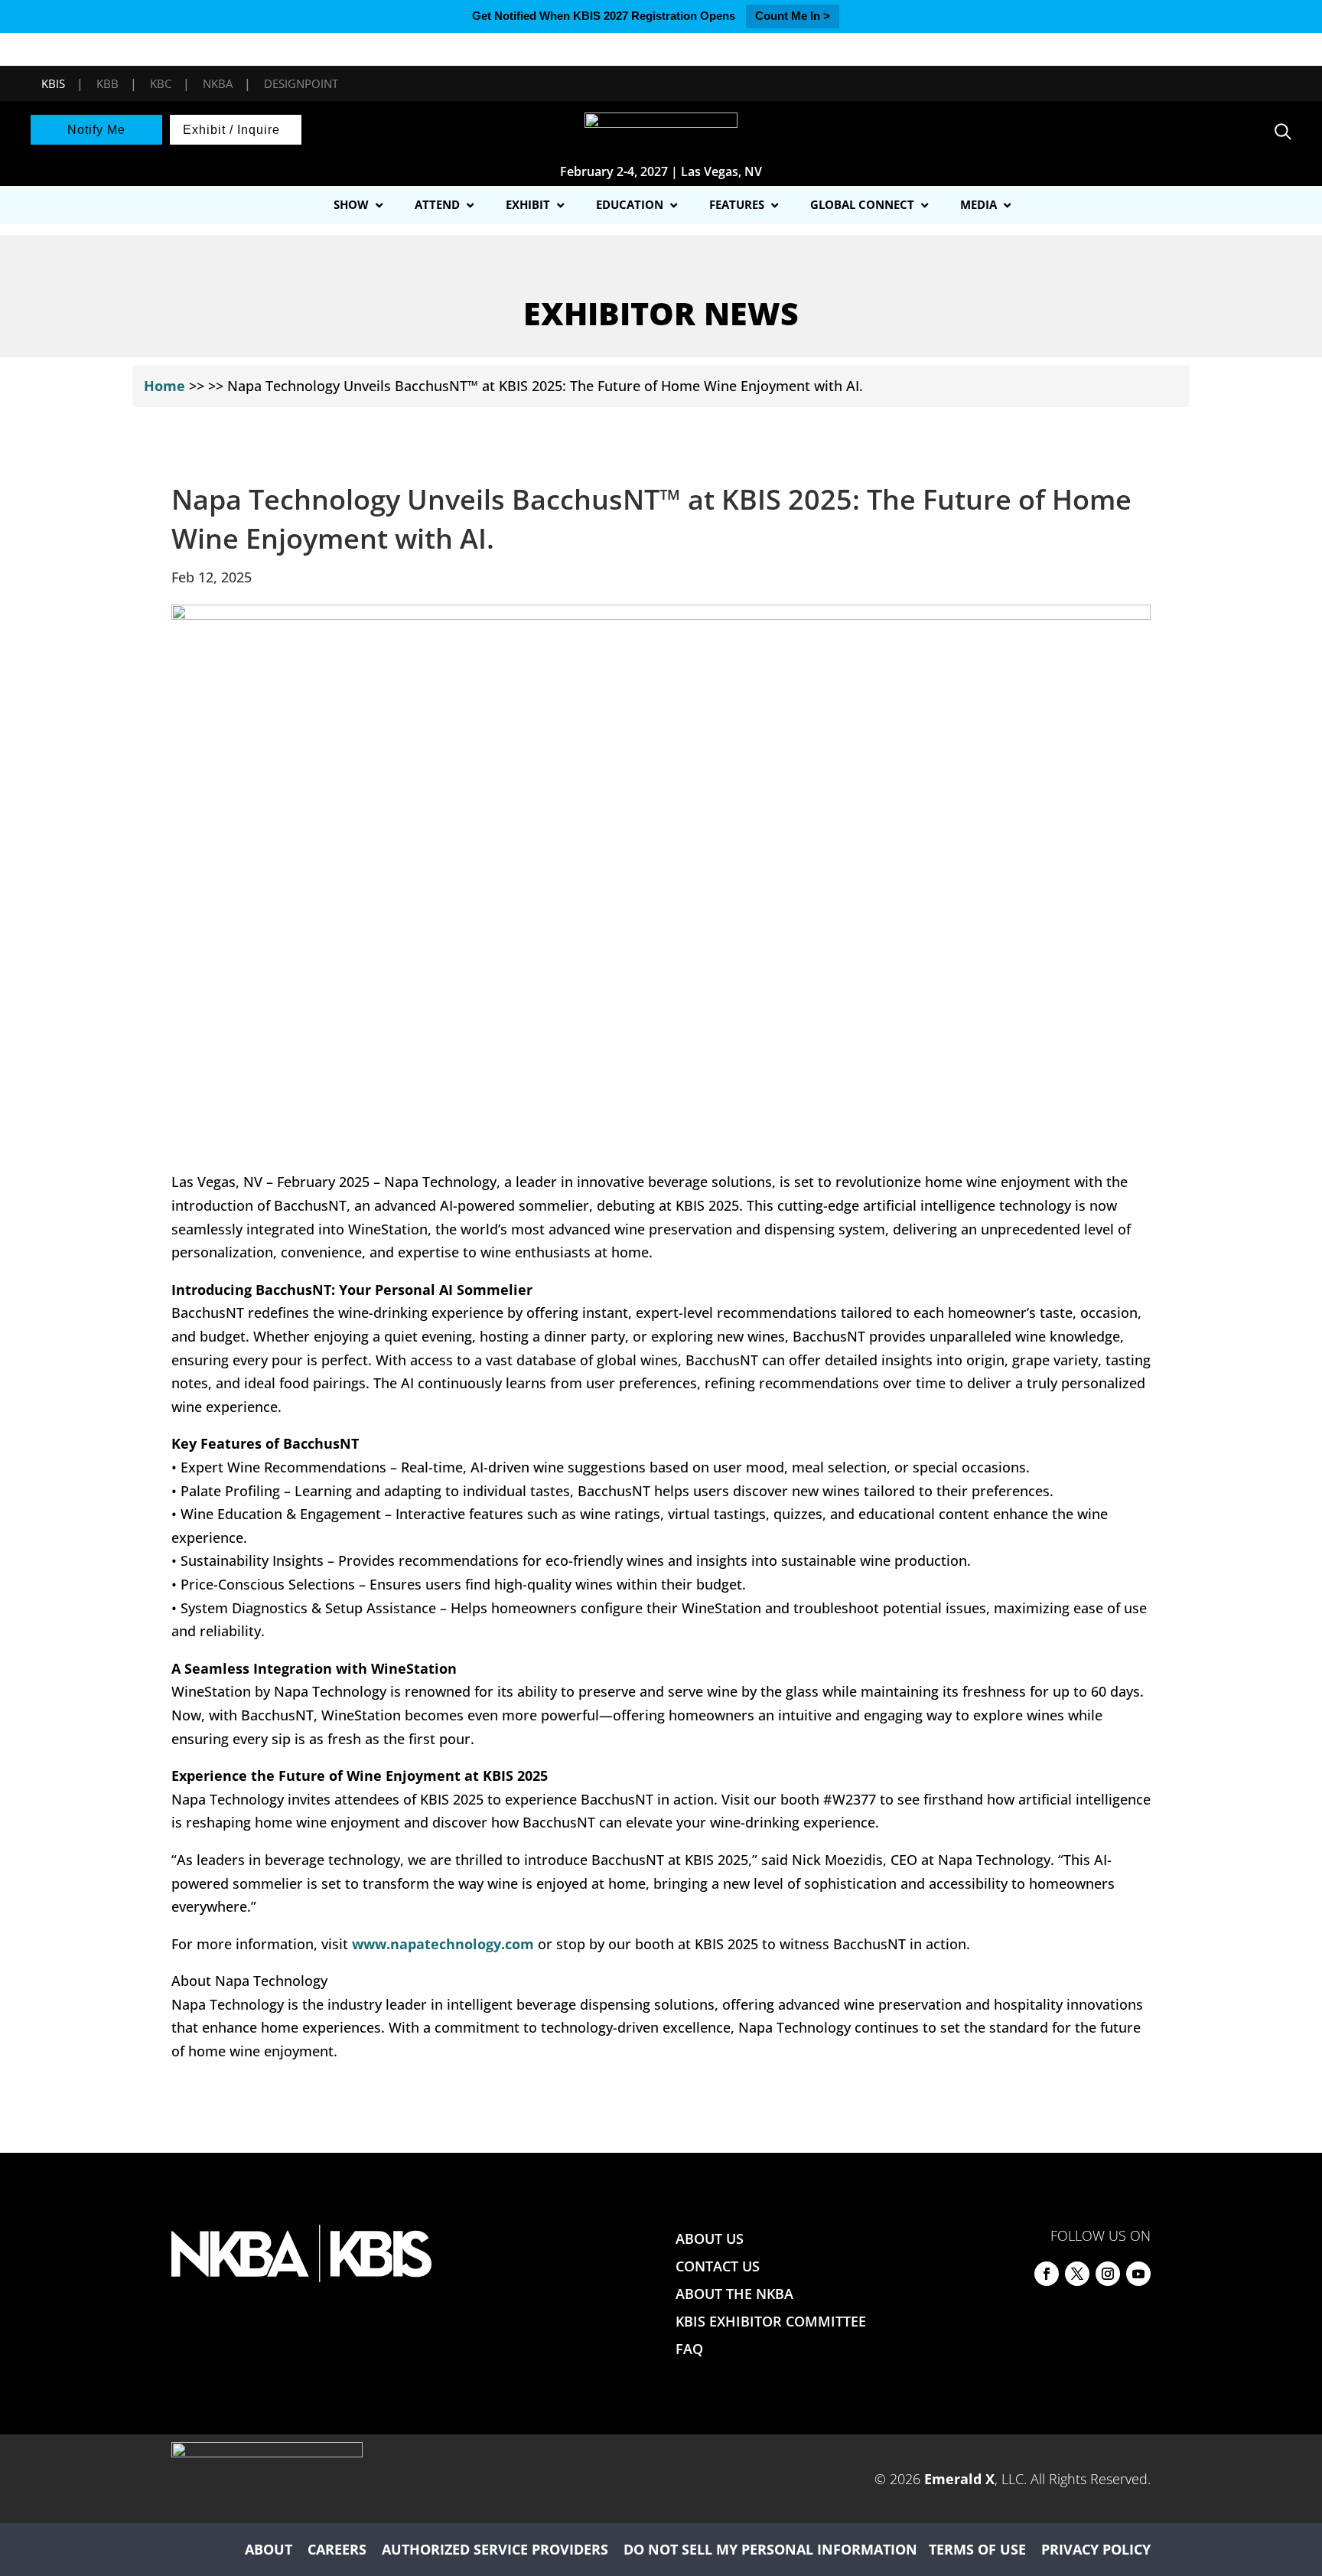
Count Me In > (793, 16)
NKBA (218, 83)
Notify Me (96, 130)
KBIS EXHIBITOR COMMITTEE (771, 2321)
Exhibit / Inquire (231, 130)
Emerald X (959, 2479)
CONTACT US (718, 2266)
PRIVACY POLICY (1096, 2549)
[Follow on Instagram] (1108, 2274)
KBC (161, 83)
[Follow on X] (1077, 2274)
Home (164, 386)
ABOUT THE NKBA (734, 2294)
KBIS (53, 83)
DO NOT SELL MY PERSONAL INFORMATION (770, 2549)
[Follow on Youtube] (1138, 2274)
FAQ (689, 2349)
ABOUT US (710, 2239)
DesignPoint (301, 83)
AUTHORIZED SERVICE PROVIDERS (495, 2549)
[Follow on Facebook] (1047, 2274)
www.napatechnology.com (443, 1944)
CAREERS (337, 2549)
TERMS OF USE (977, 2549)
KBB (107, 83)
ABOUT (269, 2549)
